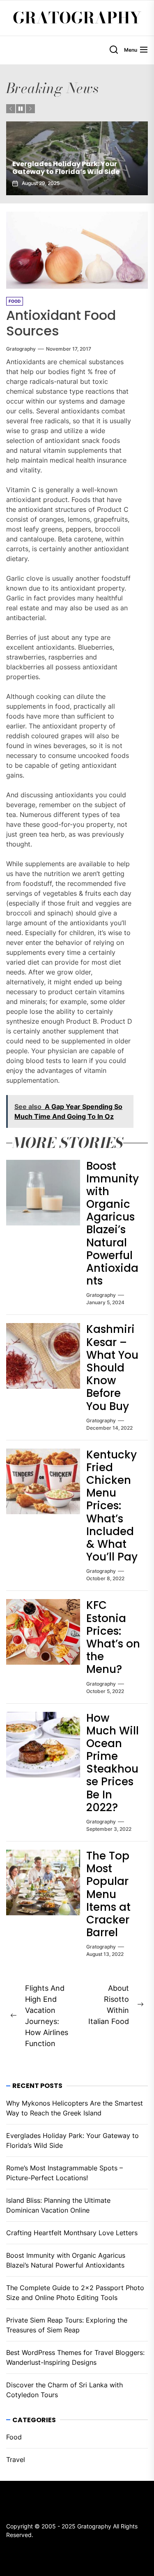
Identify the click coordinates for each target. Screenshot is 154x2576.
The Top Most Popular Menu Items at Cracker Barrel (108, 1894)
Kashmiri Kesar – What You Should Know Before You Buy (112, 1368)
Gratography (77, 18)
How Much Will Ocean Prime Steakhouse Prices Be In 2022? (113, 1763)
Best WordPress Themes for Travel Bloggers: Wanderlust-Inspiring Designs (75, 2357)
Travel (16, 2460)
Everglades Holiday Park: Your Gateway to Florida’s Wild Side (66, 168)
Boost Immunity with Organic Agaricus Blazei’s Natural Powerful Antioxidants (113, 1224)
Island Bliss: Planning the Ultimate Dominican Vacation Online (58, 2205)
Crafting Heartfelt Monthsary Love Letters (72, 2233)
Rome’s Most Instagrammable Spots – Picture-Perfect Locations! (64, 2173)
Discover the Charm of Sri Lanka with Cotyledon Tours (64, 2390)
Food (14, 2437)
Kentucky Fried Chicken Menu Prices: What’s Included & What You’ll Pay (112, 1506)
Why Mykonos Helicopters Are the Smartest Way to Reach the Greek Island (75, 2108)
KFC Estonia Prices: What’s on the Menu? (113, 1637)
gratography (21, 349)
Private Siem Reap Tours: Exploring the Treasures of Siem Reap (67, 2325)
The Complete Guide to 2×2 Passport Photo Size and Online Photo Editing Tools (75, 2293)
